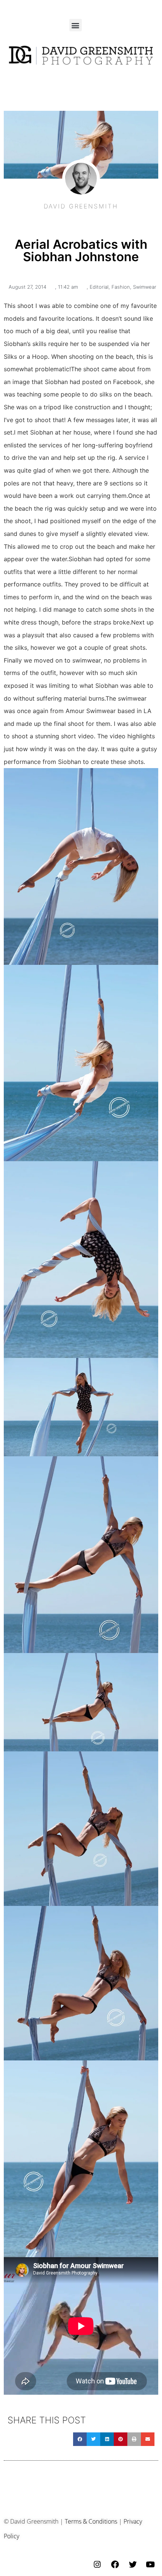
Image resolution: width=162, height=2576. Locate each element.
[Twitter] (133, 2564)
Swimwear (145, 287)
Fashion (121, 287)
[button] (76, 25)
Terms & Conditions (91, 2521)
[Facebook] (115, 2564)
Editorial (99, 287)
